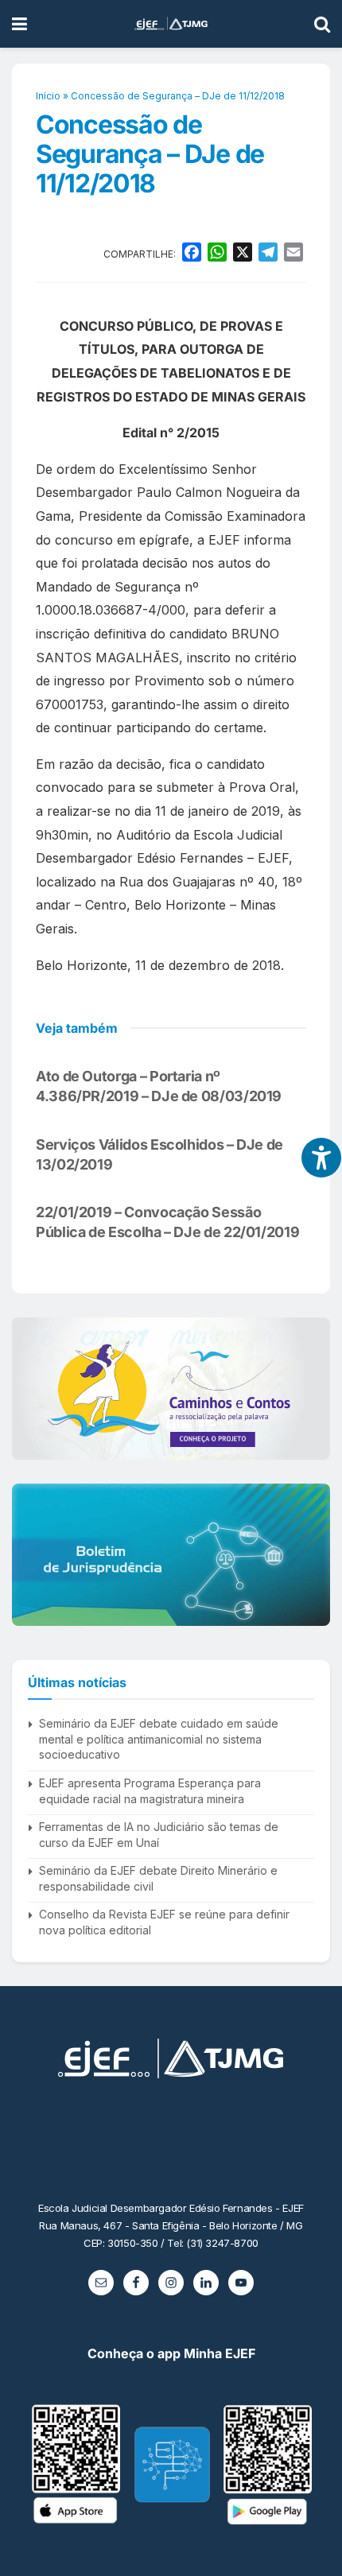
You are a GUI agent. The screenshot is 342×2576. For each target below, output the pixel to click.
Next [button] (312, 1389)
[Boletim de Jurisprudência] (171, 1555)
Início (48, 96)
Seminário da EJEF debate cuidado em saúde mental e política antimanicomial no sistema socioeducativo (159, 1739)
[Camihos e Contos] (171, 1389)
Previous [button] (30, 1389)
